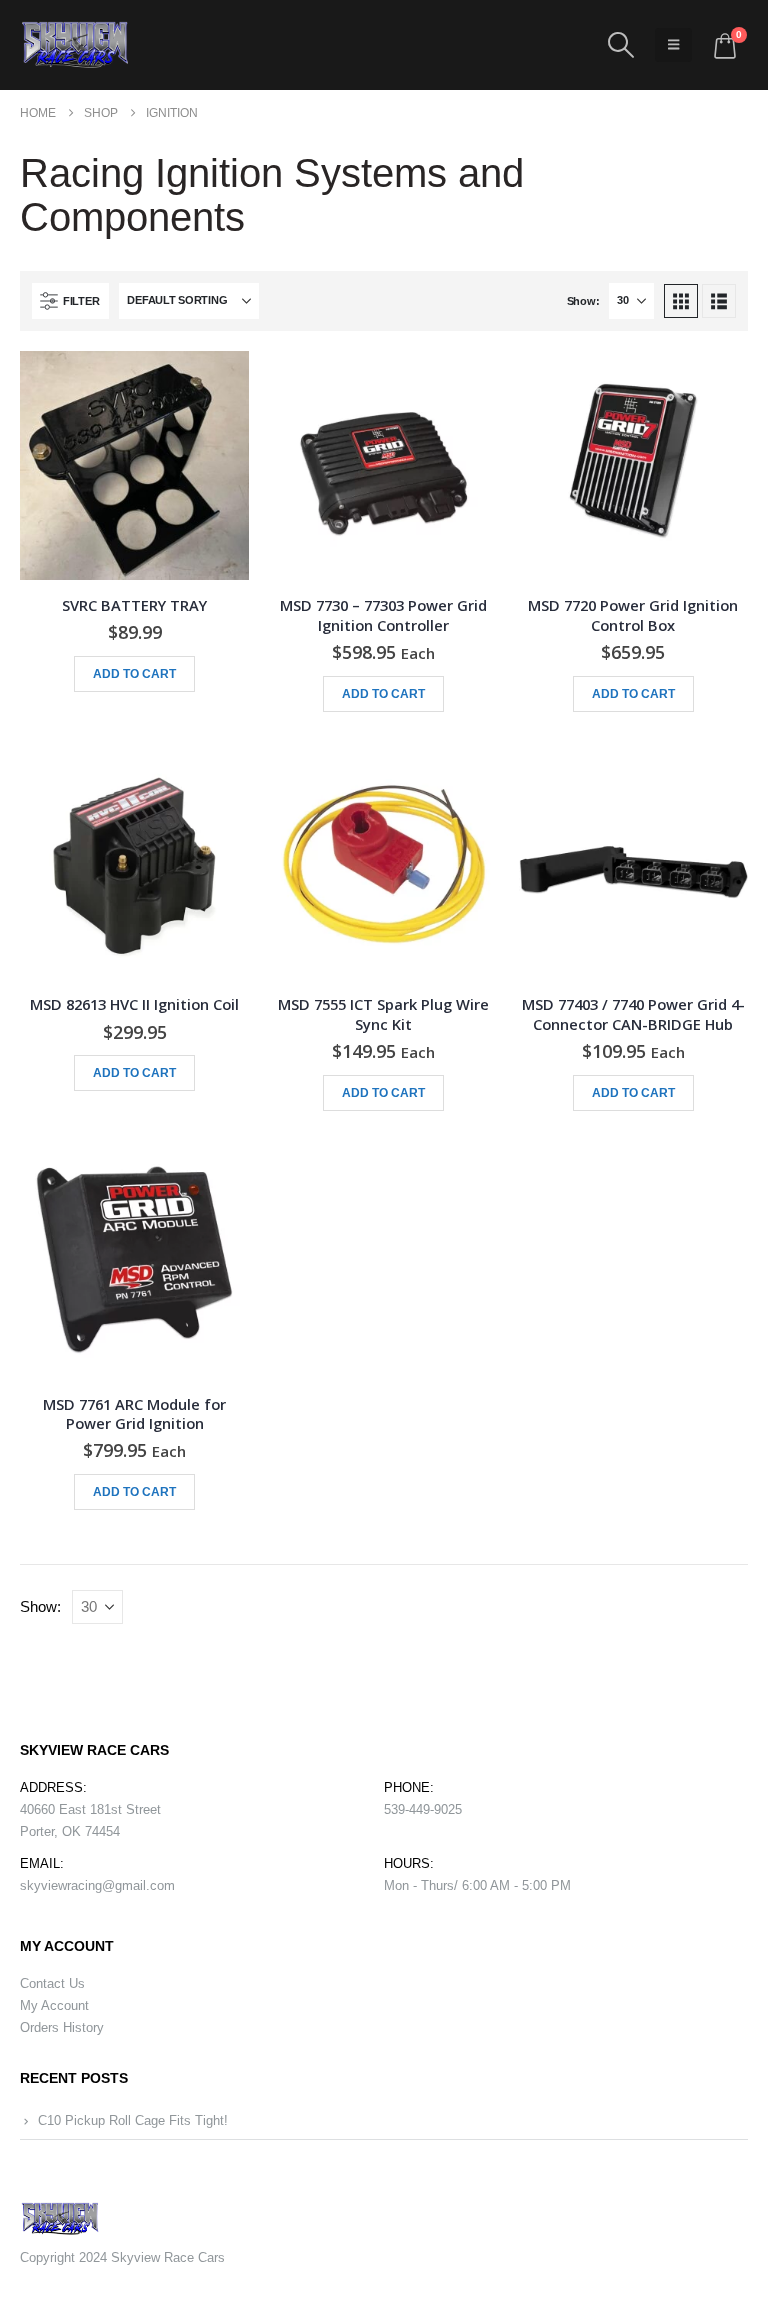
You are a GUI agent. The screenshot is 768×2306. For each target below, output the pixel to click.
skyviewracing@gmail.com (97, 1885)
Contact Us (52, 1983)
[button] (620, 45)
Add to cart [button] (134, 674)
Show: (583, 301)
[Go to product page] (134, 465)
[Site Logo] (75, 45)
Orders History (62, 2027)
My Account (54, 2005)
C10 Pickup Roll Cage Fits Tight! (133, 2120)
